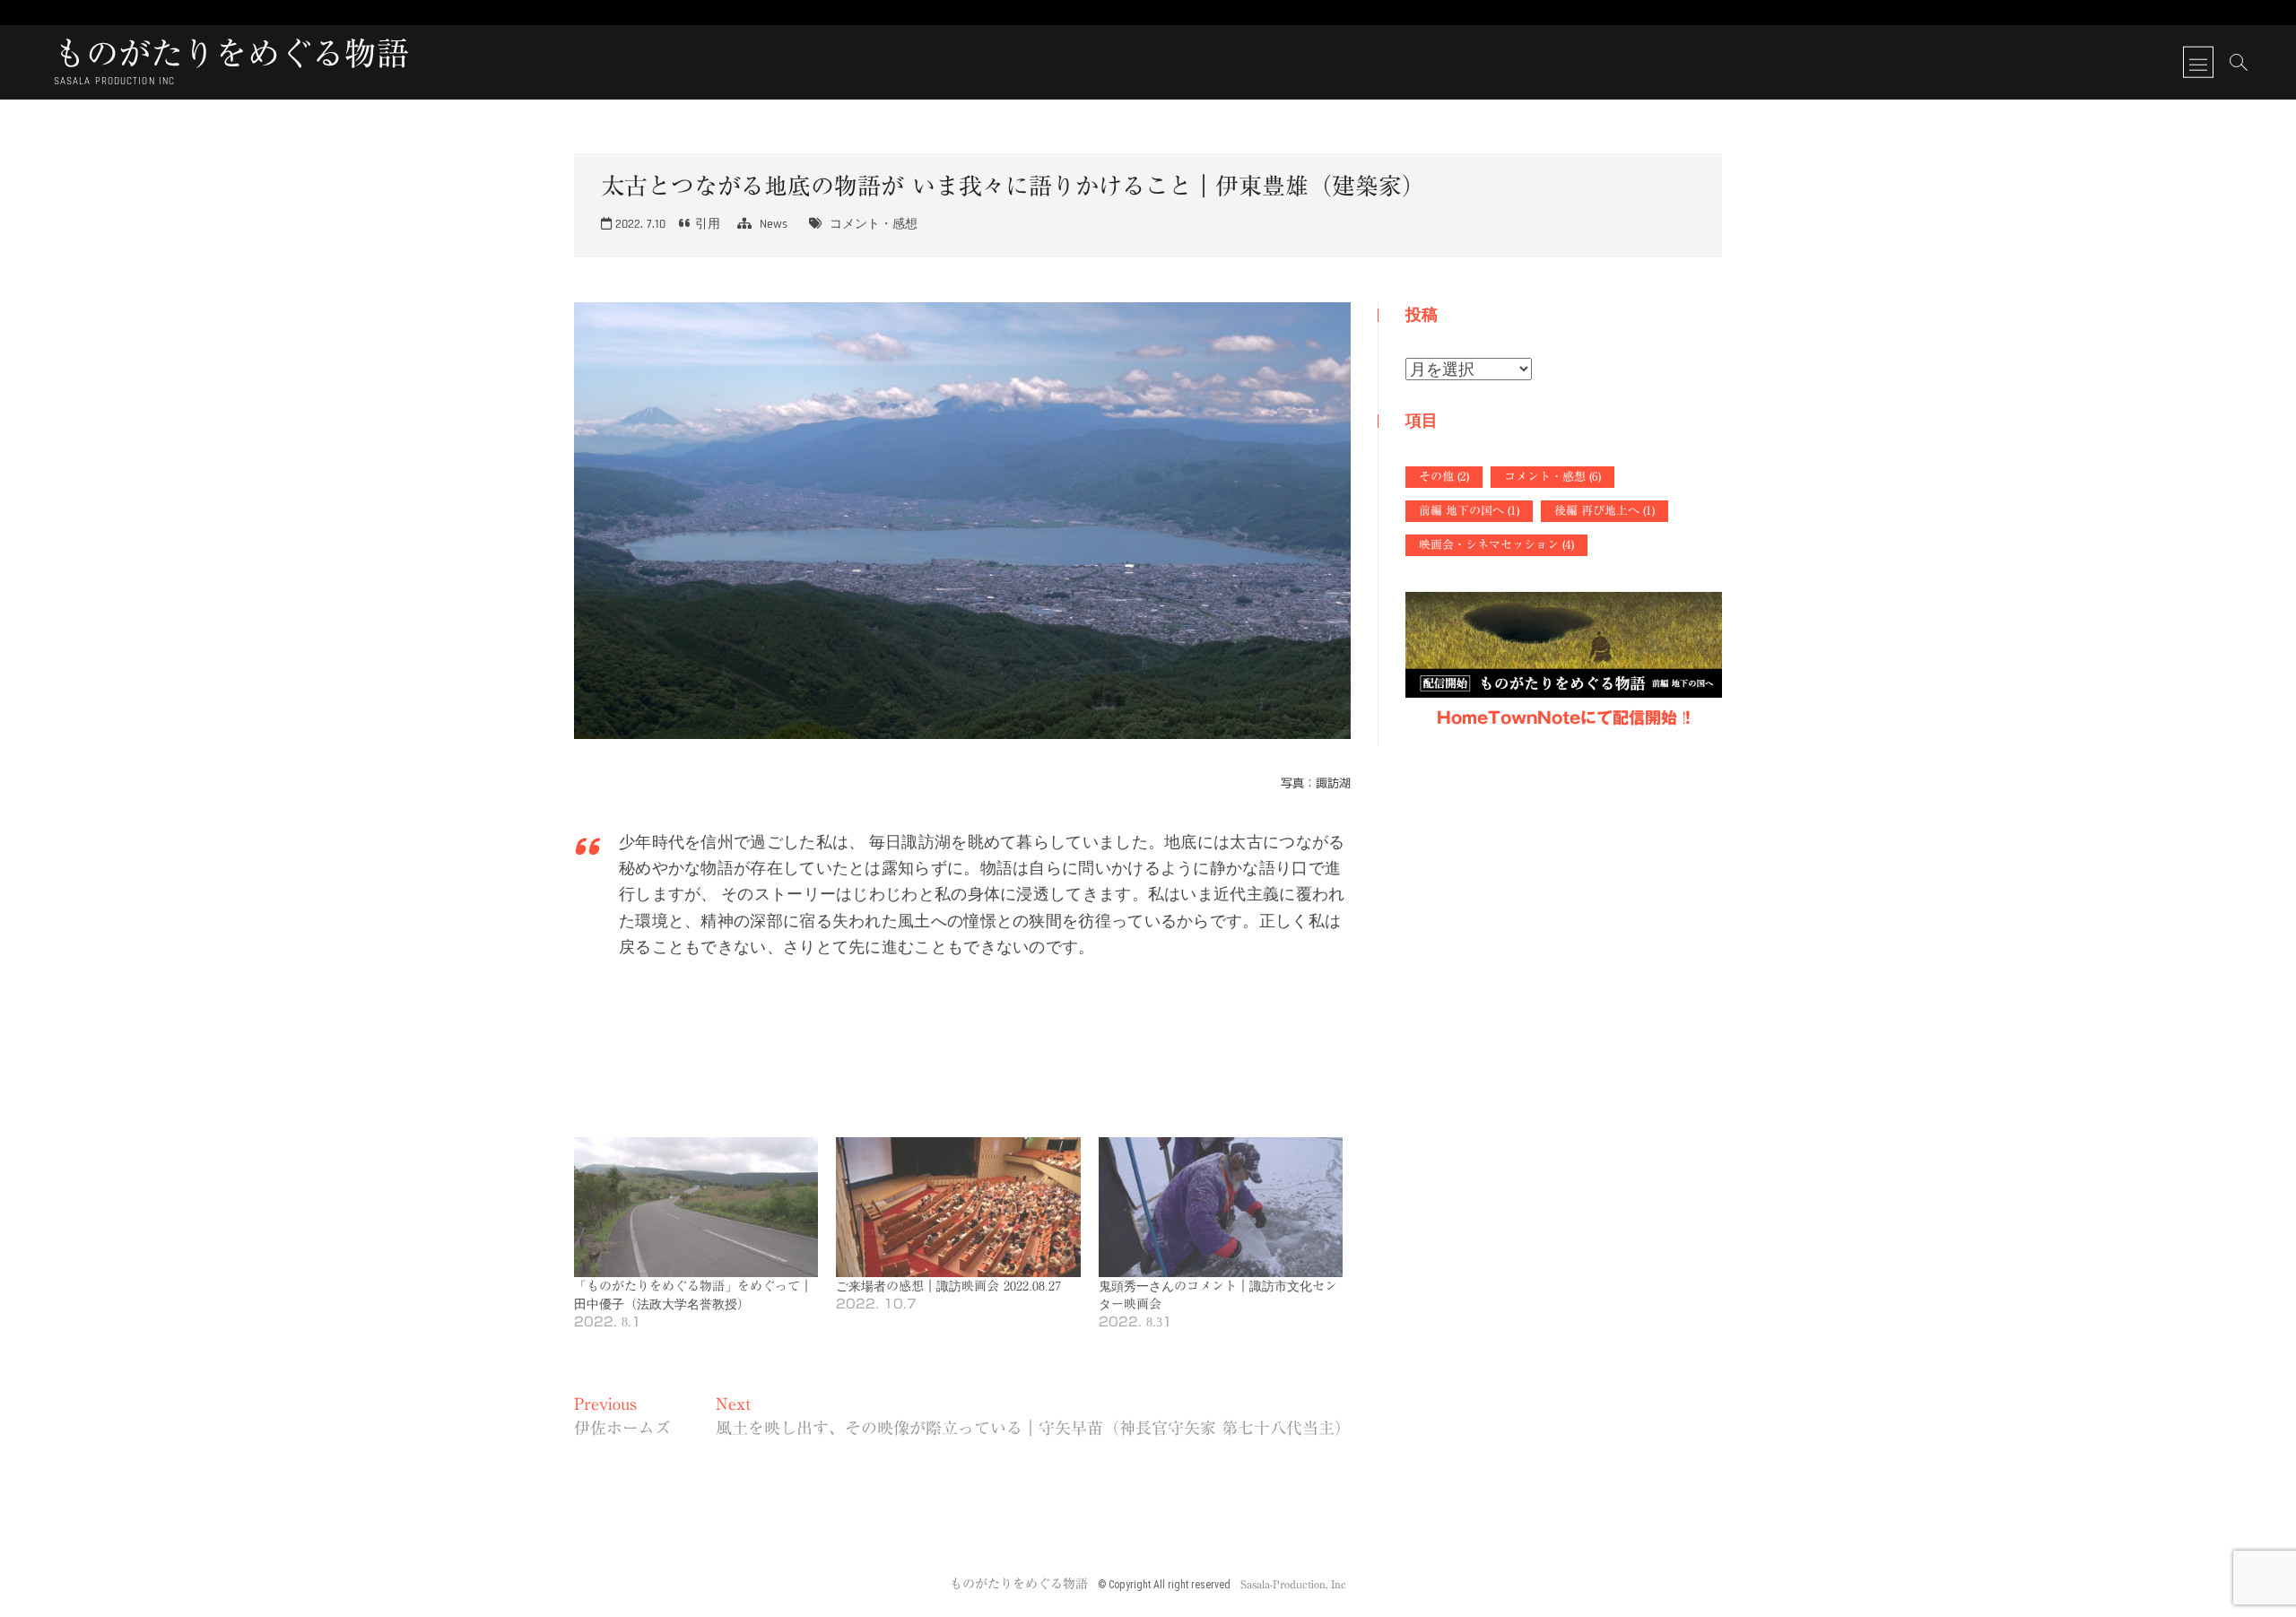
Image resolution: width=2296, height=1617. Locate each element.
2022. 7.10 (639, 224)
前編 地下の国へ (1469, 511)
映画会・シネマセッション (1496, 545)
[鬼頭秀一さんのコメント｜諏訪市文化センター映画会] (1221, 1207)
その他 (1444, 477)
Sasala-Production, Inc (1293, 1584)
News (774, 224)
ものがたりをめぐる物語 (231, 53)
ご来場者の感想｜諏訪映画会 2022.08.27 (948, 1286)
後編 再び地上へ (1605, 511)
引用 (708, 224)
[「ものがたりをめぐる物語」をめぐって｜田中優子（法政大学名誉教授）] (696, 1207)
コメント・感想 (874, 224)
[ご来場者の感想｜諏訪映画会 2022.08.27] (958, 1207)
